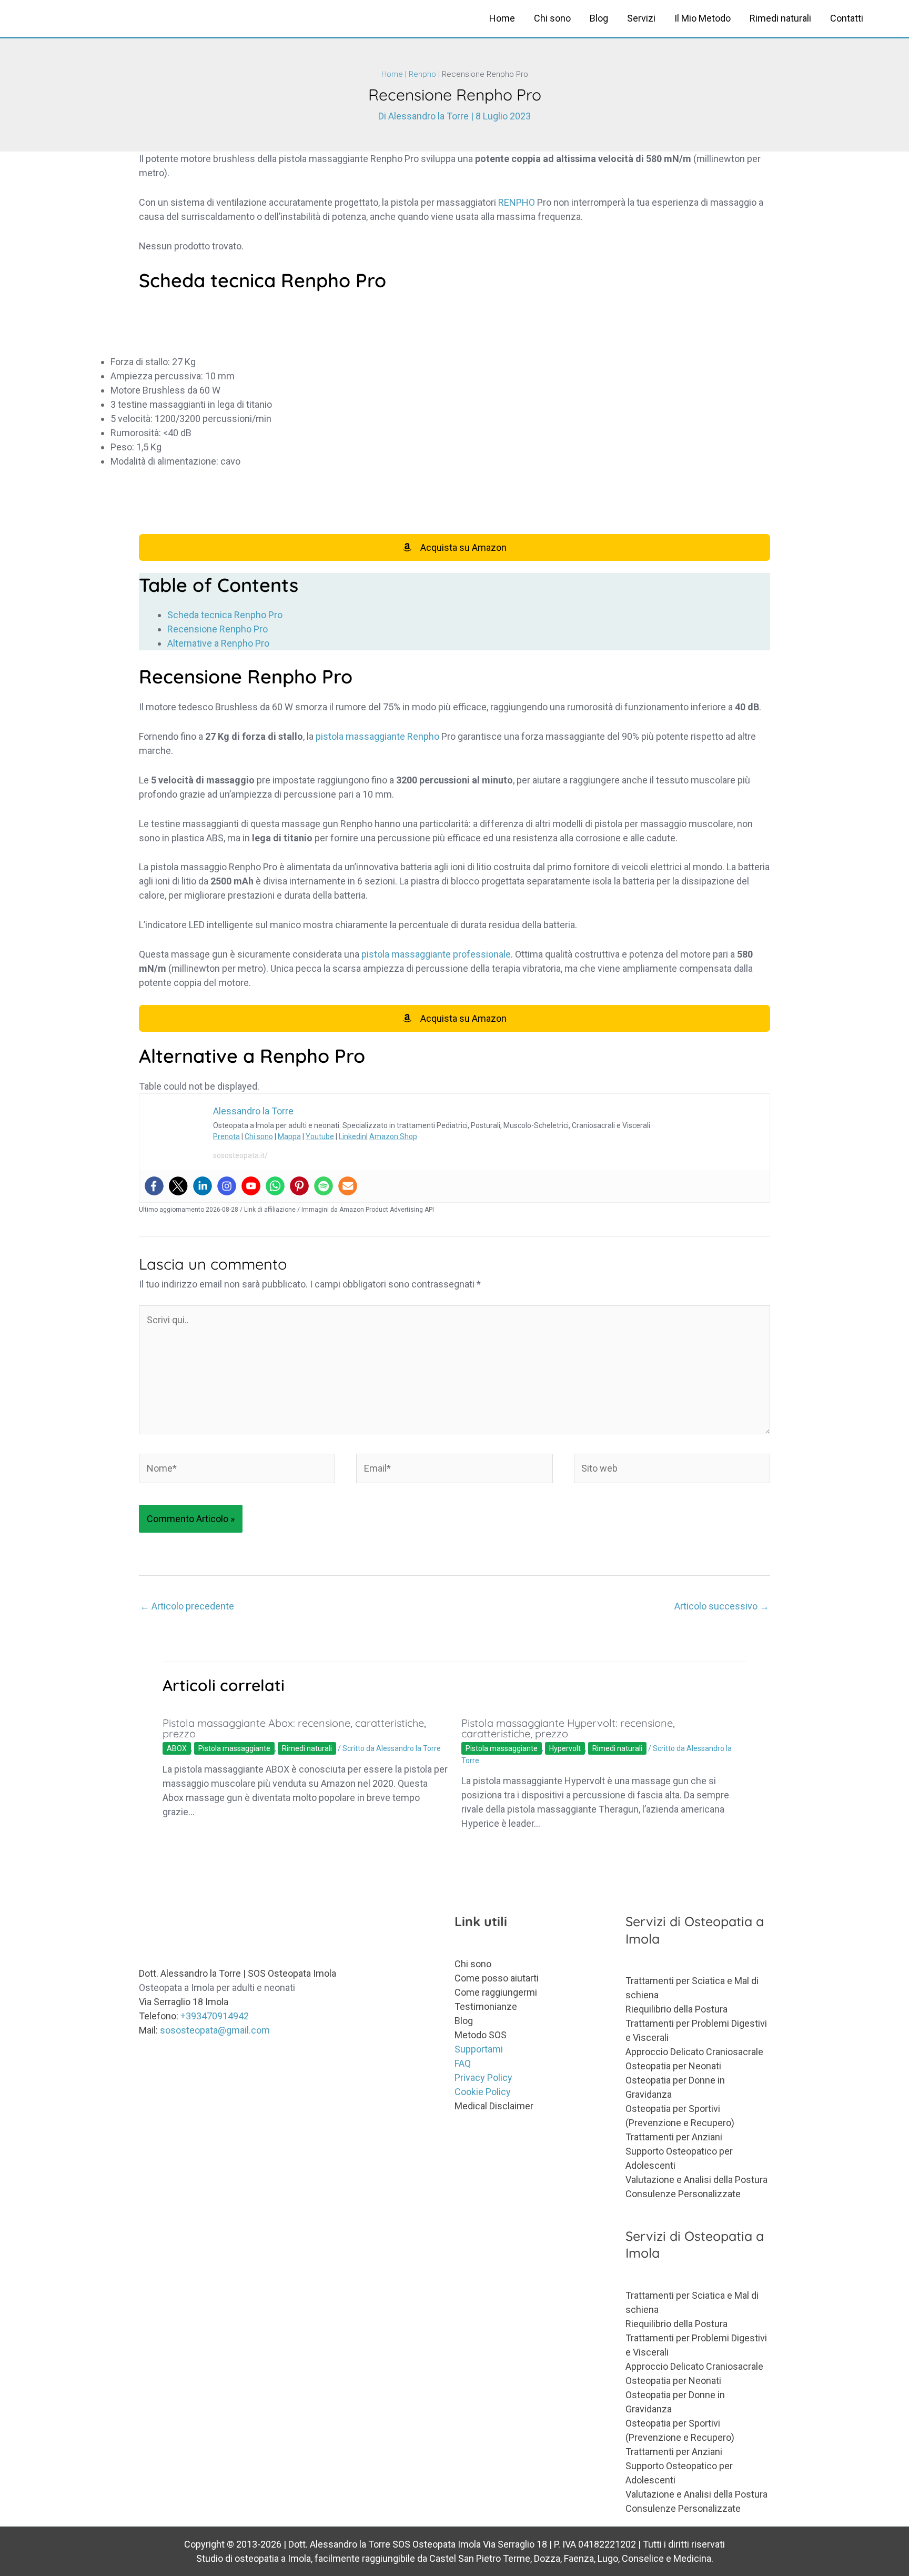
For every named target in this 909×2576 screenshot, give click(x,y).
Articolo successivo (722, 1606)
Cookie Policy (483, 2092)
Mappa (289, 1136)
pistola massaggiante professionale (436, 954)
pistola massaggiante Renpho (377, 736)
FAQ (463, 2063)
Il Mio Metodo (703, 18)
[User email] (348, 1186)
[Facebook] (154, 1186)
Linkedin (352, 1136)
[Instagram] (227, 1186)
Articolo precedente (187, 1606)
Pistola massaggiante (234, 1748)
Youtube (320, 1136)
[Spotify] (324, 1186)
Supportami (479, 2049)
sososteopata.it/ (240, 1155)
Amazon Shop (393, 1136)
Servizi (641, 18)
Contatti (847, 18)
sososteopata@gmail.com (215, 2030)
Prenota (226, 1136)
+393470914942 (215, 2016)
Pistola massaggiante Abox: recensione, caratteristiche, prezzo (294, 1728)
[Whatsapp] (275, 1186)
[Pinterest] (299, 1186)
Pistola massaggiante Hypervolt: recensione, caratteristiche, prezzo (568, 1728)
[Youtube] (251, 1186)
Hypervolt (565, 1748)
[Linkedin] (203, 1186)
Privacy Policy (483, 2077)
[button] (887, 18)
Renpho (422, 74)
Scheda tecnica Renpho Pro (225, 615)
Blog (599, 18)
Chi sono (552, 18)
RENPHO (517, 202)
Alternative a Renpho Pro (218, 643)
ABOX (177, 1748)
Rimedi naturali (780, 18)
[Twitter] (178, 1186)
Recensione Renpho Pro (218, 629)
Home (502, 18)
